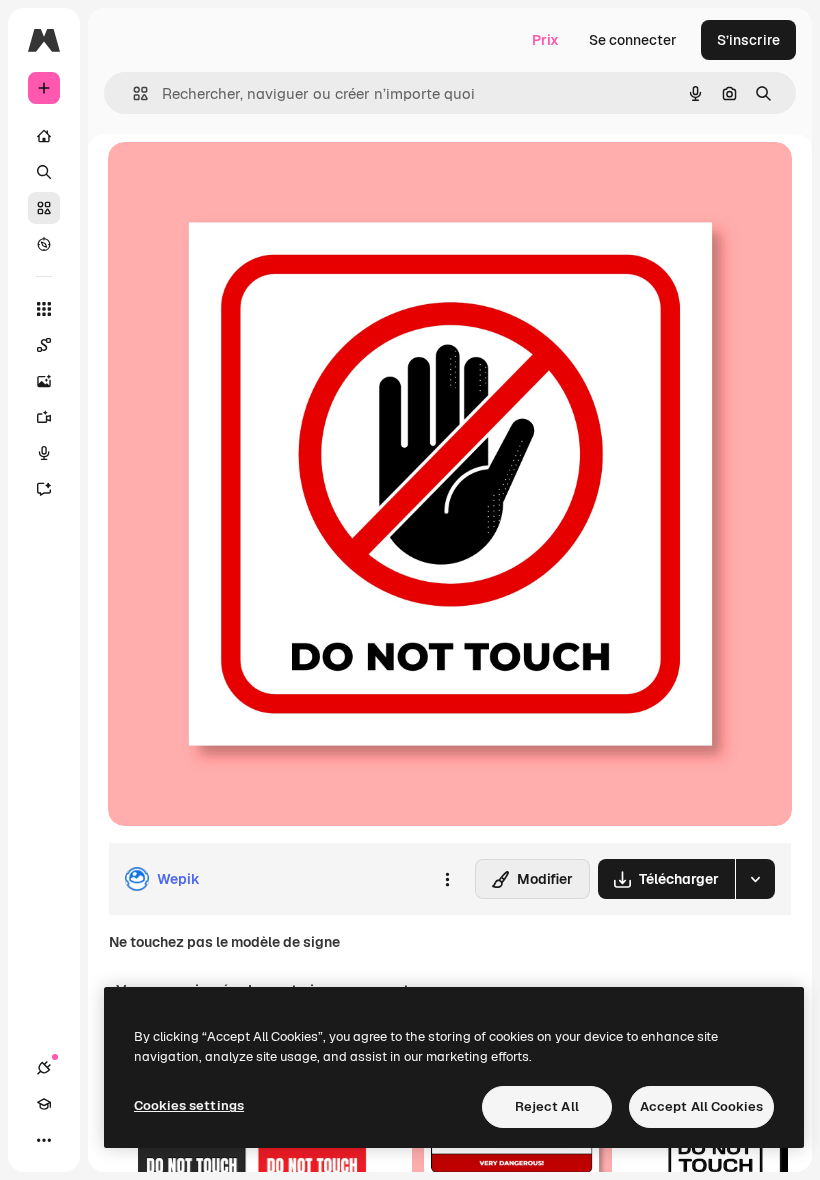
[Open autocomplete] (132, 93)
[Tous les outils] (44, 309)
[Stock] (44, 208)
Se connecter (633, 40)
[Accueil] (44, 136)
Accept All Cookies (701, 1106)
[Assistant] (44, 489)
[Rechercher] (44, 172)
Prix (545, 40)
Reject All (547, 1106)
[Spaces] (44, 345)
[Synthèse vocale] (44, 453)
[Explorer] (44, 244)
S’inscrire (748, 40)
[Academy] (44, 1104)
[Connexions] (44, 1068)
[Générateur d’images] (44, 381)
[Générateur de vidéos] (44, 417)
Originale (240, 179)
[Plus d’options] (447, 879)
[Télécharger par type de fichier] (755, 879)
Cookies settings (189, 1105)
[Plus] (44, 1140)
